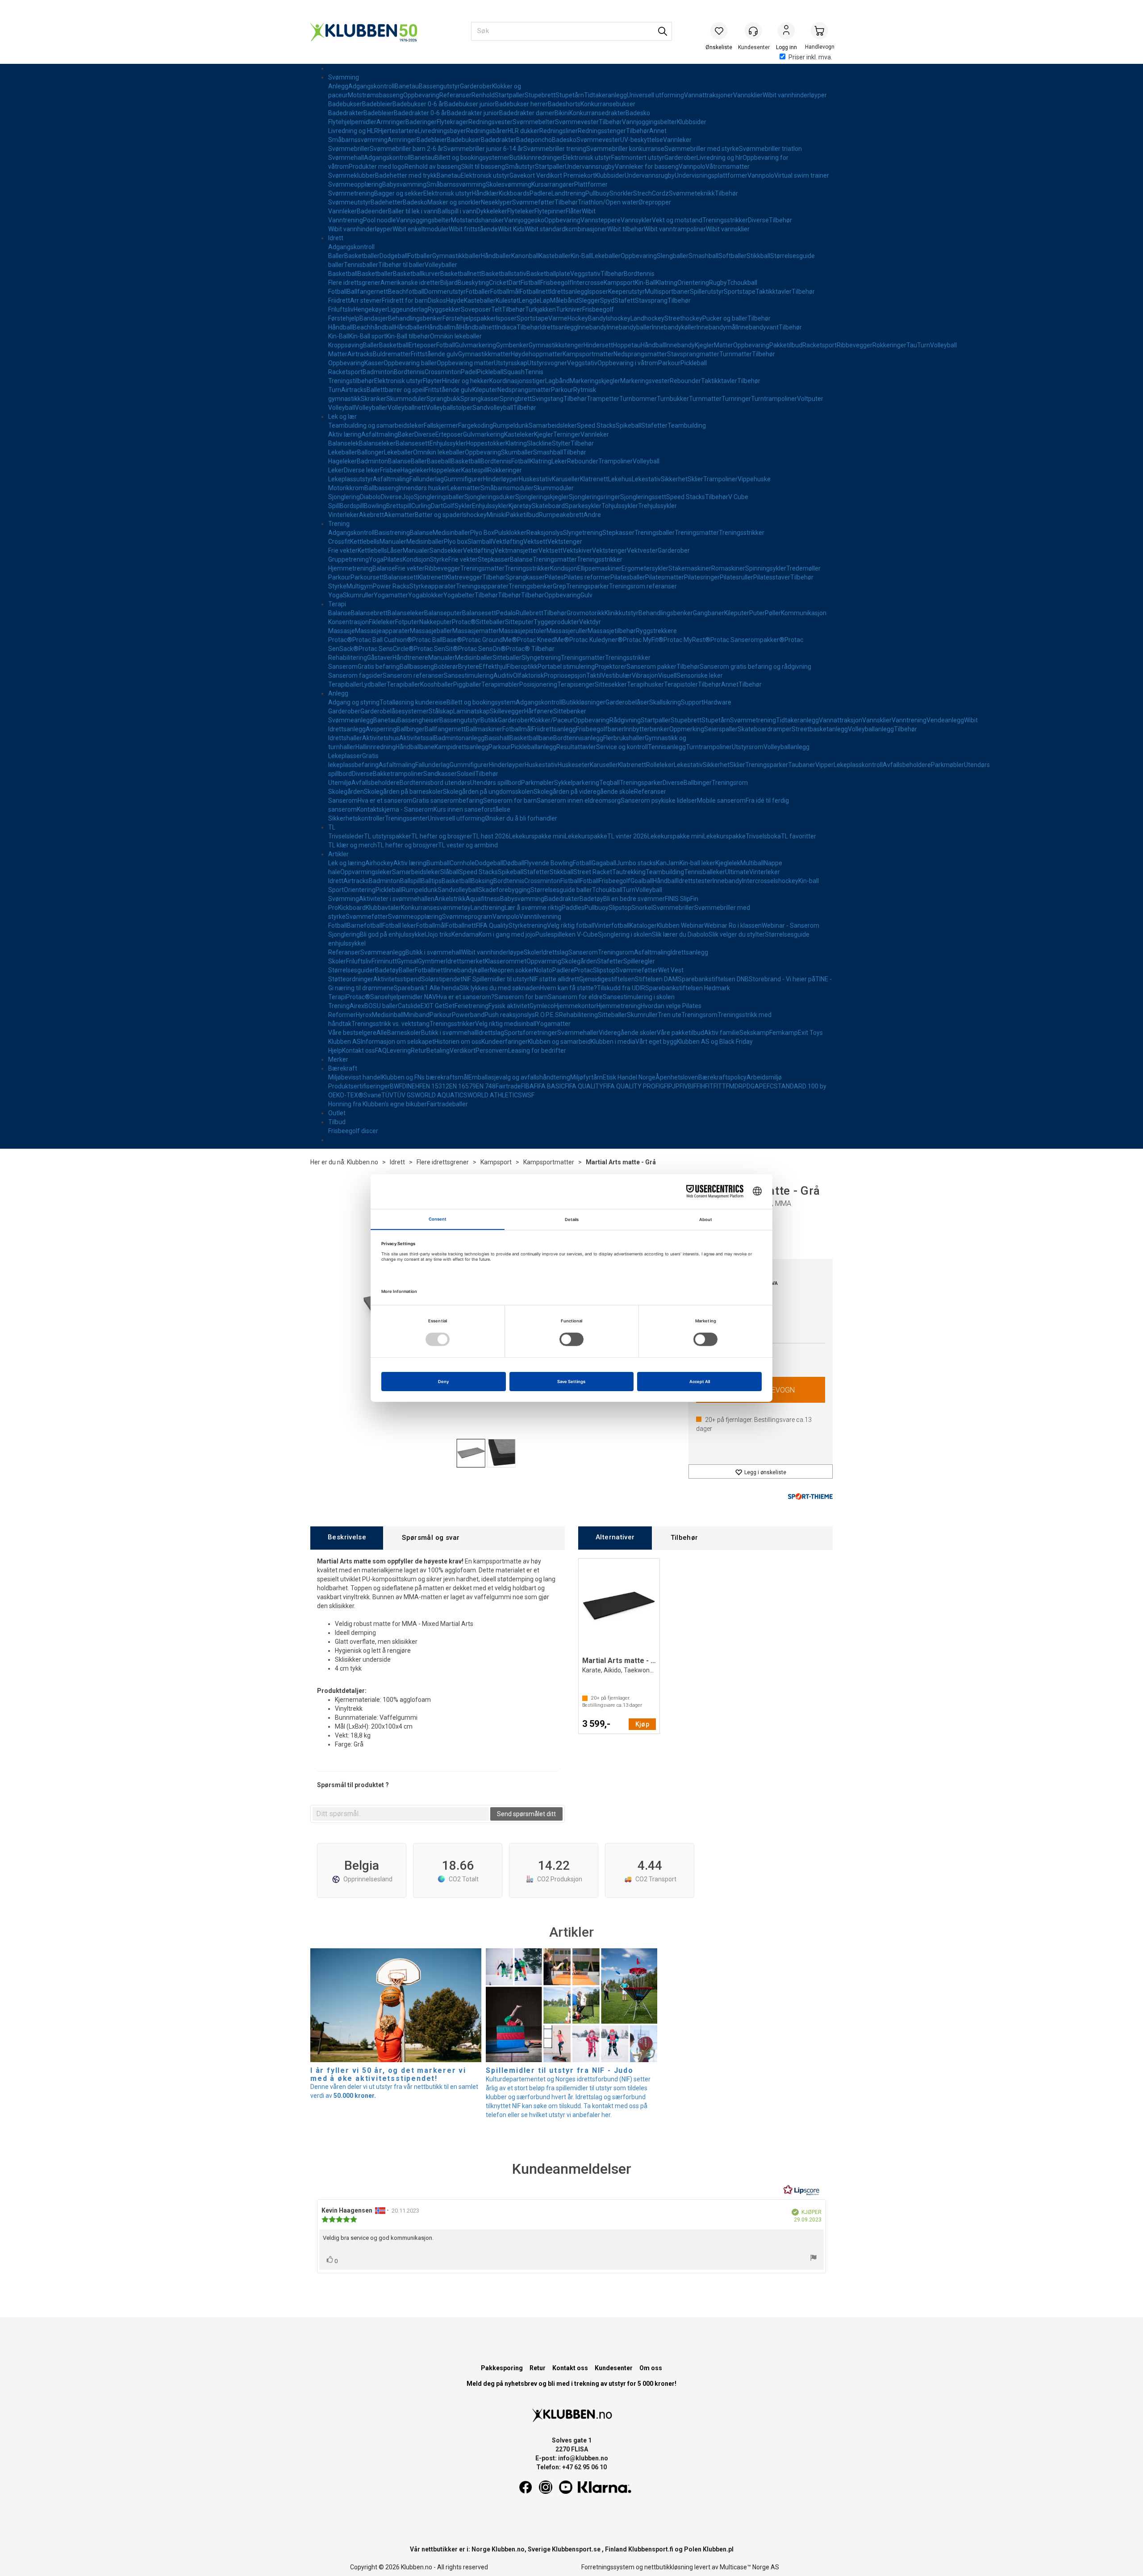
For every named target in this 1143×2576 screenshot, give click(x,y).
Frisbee (390, 470)
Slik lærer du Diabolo (680, 934)
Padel (469, 372)
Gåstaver (380, 658)
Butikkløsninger (584, 702)
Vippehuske (754, 479)
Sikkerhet (674, 479)
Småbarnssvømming (358, 140)
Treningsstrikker (725, 220)
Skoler (533, 952)
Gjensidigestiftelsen (607, 979)
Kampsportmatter (588, 354)
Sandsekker (446, 550)
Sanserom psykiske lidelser (659, 800)
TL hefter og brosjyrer (442, 836)
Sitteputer (519, 622)
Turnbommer (638, 399)
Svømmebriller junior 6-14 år (483, 149)
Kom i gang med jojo (507, 934)
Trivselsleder (346, 836)
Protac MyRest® (687, 640)
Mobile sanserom (721, 800)
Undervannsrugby (590, 167)
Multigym (360, 586)
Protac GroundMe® (490, 640)
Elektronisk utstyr (587, 158)
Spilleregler (639, 961)
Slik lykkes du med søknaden (500, 988)
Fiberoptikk (522, 667)
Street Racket (593, 872)
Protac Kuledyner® (596, 640)
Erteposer (422, 345)
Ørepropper (655, 202)
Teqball (609, 783)
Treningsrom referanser (643, 586)
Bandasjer (374, 318)
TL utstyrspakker (388, 836)
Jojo (408, 497)
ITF (712, 1086)
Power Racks (391, 586)
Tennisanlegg (667, 747)
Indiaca (507, 327)
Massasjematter (476, 631)
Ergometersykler (645, 568)
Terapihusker (645, 684)
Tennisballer (361, 265)
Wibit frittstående (473, 229)
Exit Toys (810, 1033)
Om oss (651, 2368)
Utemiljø (340, 783)
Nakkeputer (436, 622)
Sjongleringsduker (490, 497)
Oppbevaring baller (410, 363)
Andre (592, 515)
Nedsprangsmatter (640, 354)
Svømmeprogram (467, 917)
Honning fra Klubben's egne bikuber (378, 1104)
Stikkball (758, 256)
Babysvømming (404, 184)
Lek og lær (342, 417)
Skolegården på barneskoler (403, 792)
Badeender (372, 211)
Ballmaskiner (484, 729)
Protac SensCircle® (386, 649)
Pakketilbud (786, 345)
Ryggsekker (444, 309)
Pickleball (694, 363)
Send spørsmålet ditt (526, 1814)
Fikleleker (382, 622)
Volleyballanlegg (871, 729)
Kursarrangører (553, 184)
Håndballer (496, 256)
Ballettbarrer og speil (396, 390)
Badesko (638, 113)
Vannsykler (636, 220)
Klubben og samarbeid (559, 1042)
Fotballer (420, 256)
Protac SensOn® (482, 649)
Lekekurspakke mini (537, 836)
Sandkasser (440, 774)
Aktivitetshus (381, 738)
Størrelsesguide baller (561, 890)
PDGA (751, 1086)
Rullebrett (530, 613)
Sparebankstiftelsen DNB (713, 979)
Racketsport (820, 345)
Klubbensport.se (576, 2549)
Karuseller (566, 479)
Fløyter (432, 381)
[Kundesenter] (753, 31)
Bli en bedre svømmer (634, 899)
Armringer (391, 122)
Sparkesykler (583, 506)
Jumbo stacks (636, 863)
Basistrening (392, 533)
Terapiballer (345, 684)
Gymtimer (432, 961)
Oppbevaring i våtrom (628, 363)
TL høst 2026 (491, 836)
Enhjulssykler (448, 443)
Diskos (437, 300)
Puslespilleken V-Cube (567, 934)
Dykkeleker (492, 211)
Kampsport (619, 283)
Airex (357, 1006)
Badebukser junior (470, 104)
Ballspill (411, 881)
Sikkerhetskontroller (357, 818)
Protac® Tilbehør (530, 649)
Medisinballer (451, 533)
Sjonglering (344, 497)
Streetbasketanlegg (820, 729)
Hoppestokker (486, 443)
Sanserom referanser (413, 675)
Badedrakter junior (473, 113)
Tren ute (670, 1015)
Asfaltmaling (380, 434)
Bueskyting (473, 283)
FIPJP (672, 1086)
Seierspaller (721, 729)
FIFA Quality (492, 925)
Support (692, 702)
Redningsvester (490, 122)
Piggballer (467, 684)
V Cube (738, 497)
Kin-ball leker (697, 863)
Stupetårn (570, 95)
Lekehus (620, 479)
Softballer (732, 256)
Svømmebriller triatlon (770, 149)
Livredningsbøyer (442, 131)
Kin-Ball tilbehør (408, 336)
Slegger (589, 300)
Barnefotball (365, 925)
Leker (559, 461)
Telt (496, 309)
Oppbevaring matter (465, 363)
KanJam (668, 863)
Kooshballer (437, 684)
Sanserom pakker (651, 667)
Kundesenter (614, 2368)
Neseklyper (496, 202)
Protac (584, 970)
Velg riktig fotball (571, 925)
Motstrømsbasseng (375, 95)
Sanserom (343, 667)
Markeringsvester (645, 381)
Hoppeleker (445, 470)
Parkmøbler (947, 765)
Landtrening (568, 193)
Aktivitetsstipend (397, 979)
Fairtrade (508, 1086)
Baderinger (421, 122)
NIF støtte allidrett (554, 979)
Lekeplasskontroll (858, 765)
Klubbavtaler (383, 908)
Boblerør (446, 667)
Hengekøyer (371, 309)
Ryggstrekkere (656, 631)
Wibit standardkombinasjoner (566, 229)
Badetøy (591, 899)
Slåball (450, 872)
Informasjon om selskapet (398, 1042)
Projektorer (611, 667)
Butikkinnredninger (536, 158)
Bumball (438, 863)
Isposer (598, 292)
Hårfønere (539, 711)
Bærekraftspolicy (722, 1077)
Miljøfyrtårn (586, 1077)
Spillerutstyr (707, 292)
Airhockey (379, 863)
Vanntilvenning (540, 917)
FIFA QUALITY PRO (629, 1086)
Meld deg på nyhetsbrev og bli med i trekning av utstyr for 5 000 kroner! (571, 2384)
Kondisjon (416, 559)
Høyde (455, 300)
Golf (449, 506)
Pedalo (506, 613)
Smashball (703, 256)
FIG (660, 1086)
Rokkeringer (889, 345)
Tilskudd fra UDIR (621, 988)
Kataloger (643, 925)
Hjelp (335, 1050)
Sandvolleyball (493, 408)
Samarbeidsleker (553, 425)
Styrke (439, 559)
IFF (696, 1086)
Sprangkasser (480, 399)
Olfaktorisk (528, 675)
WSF (528, 1095)
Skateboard (548, 506)
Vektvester (642, 550)
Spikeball (628, 425)
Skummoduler (406, 399)
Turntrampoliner (774, 399)
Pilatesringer (702, 577)
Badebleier (377, 104)
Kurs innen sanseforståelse (472, 809)
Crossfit (339, 542)
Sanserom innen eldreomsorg (579, 800)
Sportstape (740, 292)
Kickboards (514, 193)
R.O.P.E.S (547, 1015)
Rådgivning (625, 720)
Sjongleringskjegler (542, 497)
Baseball (439, 461)
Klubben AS (344, 1042)
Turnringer (736, 399)
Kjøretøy (520, 506)
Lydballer (374, 684)
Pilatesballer (628, 577)
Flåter (574, 211)
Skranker (373, 399)
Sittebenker (570, 711)
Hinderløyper (501, 479)
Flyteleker (521, 211)
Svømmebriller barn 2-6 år (407, 149)
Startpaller (510, 95)
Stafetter (654, 425)
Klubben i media (613, 1042)
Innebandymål (717, 327)
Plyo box (456, 542)
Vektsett (535, 542)
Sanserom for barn (521, 997)
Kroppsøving (346, 345)
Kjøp (642, 1724)
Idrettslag (555, 952)
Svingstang (548, 399)
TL (332, 827)
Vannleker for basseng (647, 167)
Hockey (578, 318)
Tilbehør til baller (401, 265)
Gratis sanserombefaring (448, 800)
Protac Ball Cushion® (382, 640)
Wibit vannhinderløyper (795, 95)
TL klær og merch (352, 845)
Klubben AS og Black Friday (715, 1042)
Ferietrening (471, 1006)
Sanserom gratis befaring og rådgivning (755, 667)
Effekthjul (493, 667)
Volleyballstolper (449, 408)
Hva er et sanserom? (465, 997)
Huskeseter (574, 765)
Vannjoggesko (524, 220)
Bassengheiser (418, 720)
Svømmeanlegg (351, 720)
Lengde (529, 300)
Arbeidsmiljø (764, 1077)
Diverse (758, 220)
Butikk (489, 720)
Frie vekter (343, 550)
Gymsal (407, 961)
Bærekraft (343, 1068)
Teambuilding (687, 425)
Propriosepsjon (565, 675)
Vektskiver (577, 550)
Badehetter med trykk (406, 175)
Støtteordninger (351, 979)
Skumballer (517, 452)
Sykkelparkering (577, 783)
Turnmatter (736, 354)
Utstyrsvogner (547, 363)
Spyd (607, 300)
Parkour (669, 363)
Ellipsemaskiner (599, 568)
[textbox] (401, 1814)
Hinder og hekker (466, 381)
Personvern (492, 1050)
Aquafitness (483, 899)
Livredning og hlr (720, 158)
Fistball (530, 283)
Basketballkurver (417, 274)
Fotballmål (505, 292)
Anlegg (338, 86)
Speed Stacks (596, 425)
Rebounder (685, 381)
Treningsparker (588, 586)
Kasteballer (555, 256)
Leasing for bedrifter (537, 1050)
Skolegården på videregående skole (584, 792)
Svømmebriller (349, 149)
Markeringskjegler (595, 381)
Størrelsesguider (352, 970)
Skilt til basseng (483, 167)
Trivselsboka (763, 836)
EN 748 (486, 1086)
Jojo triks (439, 934)
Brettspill (399, 506)
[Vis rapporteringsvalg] (813, 2259)
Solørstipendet (442, 979)
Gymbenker (512, 345)
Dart (515, 283)
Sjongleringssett (643, 497)
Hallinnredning (375, 747)
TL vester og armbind (468, 845)
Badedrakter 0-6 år (420, 113)
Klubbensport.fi (651, 2549)
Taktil (594, 675)
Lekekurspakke (586, 836)
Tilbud (337, 1122)
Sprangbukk (443, 399)
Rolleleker (660, 765)
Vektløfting (508, 542)
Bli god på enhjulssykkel (393, 934)
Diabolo (370, 497)
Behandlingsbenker (415, 318)
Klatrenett (594, 479)
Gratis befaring (379, 667)
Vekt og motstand (677, 220)
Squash (514, 372)
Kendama (465, 934)
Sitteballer (490, 622)
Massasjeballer (431, 631)
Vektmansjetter (516, 550)
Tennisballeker (705, 872)
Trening (339, 524)
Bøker (406, 434)
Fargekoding (476, 425)
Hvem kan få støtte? (568, 988)
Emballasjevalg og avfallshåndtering (519, 1077)
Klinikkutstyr (622, 613)
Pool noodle (380, 220)
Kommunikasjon (804, 613)
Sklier (695, 479)
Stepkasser (618, 533)
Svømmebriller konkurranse (625, 149)
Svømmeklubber (352, 175)
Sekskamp (754, 1033)
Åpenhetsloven (677, 1077)
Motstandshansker (478, 220)
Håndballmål (443, 327)
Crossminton (443, 372)
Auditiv (503, 675)
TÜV (387, 1095)
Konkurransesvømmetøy (436, 908)
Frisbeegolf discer (353, 1131)
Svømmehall (346, 158)
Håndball (340, 327)
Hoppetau (627, 345)
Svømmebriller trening (555, 149)
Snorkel (642, 908)
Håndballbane (415, 747)
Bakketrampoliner (398, 774)
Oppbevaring (421, 95)
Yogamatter (391, 595)
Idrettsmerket (465, 961)
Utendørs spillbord (496, 783)
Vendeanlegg (945, 720)
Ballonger (371, 452)
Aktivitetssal (417, 738)
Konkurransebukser (608, 104)
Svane (372, 1095)
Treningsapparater (482, 586)
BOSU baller (381, 1006)
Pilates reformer (587, 577)
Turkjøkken (540, 309)
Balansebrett (369, 613)
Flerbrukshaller (624, 738)
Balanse (399, 461)
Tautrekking (629, 872)
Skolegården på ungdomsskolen (488, 792)
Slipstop (620, 908)
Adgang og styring (354, 702)
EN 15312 (436, 1086)
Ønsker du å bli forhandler (521, 818)
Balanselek (344, 443)
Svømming (344, 77)
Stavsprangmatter (693, 354)
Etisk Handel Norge (629, 1077)
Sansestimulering (469, 675)
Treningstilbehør (351, 381)
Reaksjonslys (545, 533)
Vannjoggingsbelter (649, 122)
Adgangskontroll (371, 86)
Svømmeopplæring (355, 184)
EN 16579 (463, 1086)
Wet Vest (671, 970)
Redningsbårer (487, 131)
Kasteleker (519, 434)
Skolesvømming (509, 184)
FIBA (528, 1086)
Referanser (455, 95)
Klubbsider (692, 122)
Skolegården (346, 792)
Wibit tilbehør (626, 229)
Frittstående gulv (434, 354)
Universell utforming (655, 95)
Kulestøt (507, 300)
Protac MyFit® (643, 640)
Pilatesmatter (665, 577)
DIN (407, 1086)
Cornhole (462, 863)
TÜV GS (404, 1095)
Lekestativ (646, 479)
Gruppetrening (348, 559)
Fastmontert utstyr (638, 158)
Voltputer (810, 399)
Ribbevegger (855, 345)
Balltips (431, 881)
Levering (399, 1050)
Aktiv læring (345, 434)
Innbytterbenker (647, 729)
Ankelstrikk (450, 899)
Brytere (469, 667)
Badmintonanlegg (459, 738)
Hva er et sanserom (385, 800)
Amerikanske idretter (410, 283)
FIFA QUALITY (584, 1086)
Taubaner (802, 765)
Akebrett (371, 515)
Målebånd (564, 300)
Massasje (342, 631)
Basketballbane (531, 738)
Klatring (667, 283)
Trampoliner (615, 461)
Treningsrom (730, 783)
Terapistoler (681, 684)
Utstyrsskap (511, 363)
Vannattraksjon (841, 720)
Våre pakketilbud (680, 1033)
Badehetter (387, 202)
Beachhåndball (374, 327)
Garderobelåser (627, 702)
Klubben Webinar (680, 925)
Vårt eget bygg (656, 1042)
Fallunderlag (427, 479)
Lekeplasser (345, 756)
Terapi (337, 604)
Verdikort (463, 1050)
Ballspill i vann (457, 211)
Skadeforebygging (504, 890)
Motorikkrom (346, 488)
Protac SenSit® (436, 649)
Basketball (343, 274)
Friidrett (339, 300)
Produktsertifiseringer (359, 1086)
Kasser (374, 363)
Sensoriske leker (700, 675)
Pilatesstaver (772, 577)
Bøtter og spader (438, 515)
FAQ (381, 1050)
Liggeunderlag (408, 309)
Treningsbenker (531, 586)
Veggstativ (585, 274)
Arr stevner (366, 300)
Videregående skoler (628, 1033)
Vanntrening (346, 220)
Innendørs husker (423, 488)
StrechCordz (651, 193)
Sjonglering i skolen (625, 934)
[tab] (347, 1538)
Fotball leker (399, 925)
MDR (736, 1086)
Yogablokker (426, 595)
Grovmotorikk (586, 613)
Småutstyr (520, 167)
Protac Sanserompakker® (747, 640)
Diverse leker (362, 470)
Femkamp (784, 1033)
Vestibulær (617, 675)
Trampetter (603, 399)
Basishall (497, 738)
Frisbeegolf (556, 283)
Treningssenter (406, 818)
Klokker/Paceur (552, 720)
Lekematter (464, 488)
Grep (559, 586)
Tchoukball (742, 283)
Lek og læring (347, 863)
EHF (417, 1086)
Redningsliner (559, 131)
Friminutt (384, 961)
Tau (912, 345)
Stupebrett (540, 95)
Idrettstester (695, 881)
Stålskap (441, 711)
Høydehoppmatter (537, 354)
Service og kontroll (622, 747)
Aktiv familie (722, 1033)
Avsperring (381, 729)
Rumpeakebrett (561, 515)
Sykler (463, 506)
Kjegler (704, 345)
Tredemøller (803, 568)
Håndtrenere (410, 658)
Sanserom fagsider (355, 675)
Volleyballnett (407, 408)
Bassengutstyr (439, 86)
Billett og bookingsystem (481, 702)
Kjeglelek (728, 863)
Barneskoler (404, 1033)
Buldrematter (392, 354)
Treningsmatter (697, 533)
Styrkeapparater (433, 586)
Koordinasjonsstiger (517, 381)
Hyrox (364, 1015)
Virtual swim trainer (802, 175)
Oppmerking (687, 729)
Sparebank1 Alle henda (427, 988)
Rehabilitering (348, 658)
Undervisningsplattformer (711, 175)
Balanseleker (377, 443)
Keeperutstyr (626, 292)
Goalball (642, 881)
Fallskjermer (441, 425)
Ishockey (618, 318)
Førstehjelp (344, 318)
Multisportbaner (667, 292)
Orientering (693, 283)
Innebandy (592, 327)
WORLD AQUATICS (441, 1095)
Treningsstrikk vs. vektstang (390, 1024)
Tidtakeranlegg (605, 95)
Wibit (589, 211)
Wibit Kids (511, 229)
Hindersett (598, 345)
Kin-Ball (581, 256)
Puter (757, 613)
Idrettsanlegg (569, 292)
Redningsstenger (602, 131)
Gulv (586, 595)
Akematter (399, 515)
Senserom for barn (510, 800)
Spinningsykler (766, 568)
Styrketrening (528, 925)
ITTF (723, 1086)
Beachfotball (406, 292)
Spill (334, 506)
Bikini (562, 113)
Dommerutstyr (445, 292)
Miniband (417, 1015)
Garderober (476, 86)
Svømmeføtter (533, 202)
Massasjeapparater (382, 631)
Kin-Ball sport (368, 336)
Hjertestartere (398, 131)
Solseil (466, 774)
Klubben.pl (718, 2549)
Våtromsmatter (728, 167)
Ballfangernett (367, 292)
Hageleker (342, 461)
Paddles (573, 908)
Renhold (483, 95)
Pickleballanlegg (534, 747)
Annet (658, 131)
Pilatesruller (736, 577)
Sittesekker (611, 684)
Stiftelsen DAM (656, 979)
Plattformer (591, 184)
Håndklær (485, 193)
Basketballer (362, 256)
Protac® (464, 622)
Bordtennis (639, 274)
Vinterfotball (612, 925)
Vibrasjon (645, 675)
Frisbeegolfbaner (600, 729)
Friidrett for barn (405, 300)
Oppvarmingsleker (366, 872)
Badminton (378, 372)
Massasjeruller (567, 631)
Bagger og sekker (399, 193)
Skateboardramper (765, 729)
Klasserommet (506, 961)
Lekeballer (606, 256)
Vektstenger (565, 542)
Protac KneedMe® (543, 640)
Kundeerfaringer (505, 1042)
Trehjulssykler (657, 506)
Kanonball (525, 256)
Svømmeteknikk (692, 193)
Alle (382, 1033)
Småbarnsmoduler (507, 488)
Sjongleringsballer (439, 497)
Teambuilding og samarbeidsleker (376, 425)
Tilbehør (610, 122)
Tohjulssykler (620, 506)
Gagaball (604, 863)
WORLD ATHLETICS (495, 1095)
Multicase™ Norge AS (749, 2567)
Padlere (540, 193)
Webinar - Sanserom (791, 925)
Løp (545, 300)
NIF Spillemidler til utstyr (496, 979)
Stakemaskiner (690, 568)
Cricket (499, 283)
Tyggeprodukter (556, 622)
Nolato (543, 970)
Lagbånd (557, 381)
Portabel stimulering (566, 667)
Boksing (482, 881)
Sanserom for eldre (575, 997)
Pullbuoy (597, 193)
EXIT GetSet (438, 1006)
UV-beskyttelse (642, 140)
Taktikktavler (774, 292)
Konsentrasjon (348, 622)
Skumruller (358, 595)
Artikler (338, 854)
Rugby (718, 283)
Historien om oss (458, 1042)
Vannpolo (692, 167)
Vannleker (677, 140)
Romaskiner (728, 568)
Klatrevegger (464, 577)
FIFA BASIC (549, 1086)
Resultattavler (576, 747)
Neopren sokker (512, 970)
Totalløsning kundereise (413, 702)
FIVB (686, 1086)
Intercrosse (588, 283)
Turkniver (569, 309)
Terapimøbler (500, 684)
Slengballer (673, 256)
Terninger (567, 434)
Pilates (393, 559)
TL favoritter (799, 836)
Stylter (561, 443)
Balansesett (413, 443)
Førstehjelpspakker (469, 318)
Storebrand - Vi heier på (782, 979)
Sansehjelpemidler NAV (403, 997)
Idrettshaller (345, 738)
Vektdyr (590, 622)
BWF (396, 1086)
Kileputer (485, 390)
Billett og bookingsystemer (472, 158)
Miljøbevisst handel (355, 1077)
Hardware (718, 702)
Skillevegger (507, 711)
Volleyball (943, 345)
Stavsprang (651, 300)
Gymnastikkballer (457, 256)
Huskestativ (535, 479)
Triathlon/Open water (608, 202)
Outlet (337, 1113)
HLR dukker (524, 131)
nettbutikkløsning (669, 2567)
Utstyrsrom (748, 747)
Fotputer (407, 622)
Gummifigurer (463, 479)
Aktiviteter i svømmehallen (397, 899)
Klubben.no (363, 1162)
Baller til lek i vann (413, 211)
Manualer (393, 542)
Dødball (514, 863)
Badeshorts (564, 104)
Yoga (376, 559)
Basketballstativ (504, 274)
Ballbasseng (382, 488)
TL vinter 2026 (627, 836)
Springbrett (516, 399)
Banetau (407, 86)
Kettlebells (365, 542)
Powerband (468, 1015)
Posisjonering (538, 684)
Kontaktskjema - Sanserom (395, 809)
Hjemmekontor (575, 1006)
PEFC (766, 1086)
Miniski (496, 515)
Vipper (824, 765)
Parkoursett (367, 577)
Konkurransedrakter (597, 113)
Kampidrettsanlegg (461, 747)
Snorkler (621, 193)
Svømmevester (577, 122)
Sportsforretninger (531, 1033)
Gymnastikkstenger (556, 345)
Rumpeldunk (511, 425)
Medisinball (388, 1015)
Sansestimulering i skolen (639, 997)
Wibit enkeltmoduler (421, 229)
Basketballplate (548, 274)
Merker (338, 1059)
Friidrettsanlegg (554, 729)
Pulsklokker (510, 533)
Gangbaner (709, 613)
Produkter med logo (377, 167)
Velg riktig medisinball (506, 1024)
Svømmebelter (534, 122)
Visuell (667, 675)
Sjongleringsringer (594, 497)
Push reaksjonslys (510, 1015)
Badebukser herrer (521, 104)
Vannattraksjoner (709, 95)
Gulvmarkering (476, 345)
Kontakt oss (359, 1050)
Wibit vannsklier (728, 229)
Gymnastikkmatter (484, 354)
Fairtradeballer (447, 1104)
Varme (558, 318)
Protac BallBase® (437, 640)
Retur (419, 1050)
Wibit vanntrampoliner (675, 229)
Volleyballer (441, 265)
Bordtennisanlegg (578, 738)
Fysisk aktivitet (509, 1006)
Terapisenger (576, 684)
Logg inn (786, 32)
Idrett (336, 238)
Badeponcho (534, 140)
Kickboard (352, 908)
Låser (395, 550)
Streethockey (683, 318)
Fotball (338, 292)
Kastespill (475, 470)
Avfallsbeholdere (907, 765)
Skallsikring (665, 702)
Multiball (752, 863)
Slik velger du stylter (737, 934)
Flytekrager (453, 122)
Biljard (449, 283)
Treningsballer (655, 533)
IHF (704, 1086)
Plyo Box (482, 533)
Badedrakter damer (527, 113)
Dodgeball (394, 256)
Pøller (773, 613)
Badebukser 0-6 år (418, 104)
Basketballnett (461, 274)
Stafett (625, 300)
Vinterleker (344, 515)
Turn (924, 345)
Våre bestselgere (352, 1033)
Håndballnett (478, 327)
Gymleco (542, 1006)
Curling (421, 506)
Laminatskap (471, 711)
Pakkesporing (502, 2368)
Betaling (438, 1050)
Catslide (409, 1006)
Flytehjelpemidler (352, 122)
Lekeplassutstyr (350, 479)
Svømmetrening (351, 193)
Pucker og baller (725, 318)
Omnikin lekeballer (456, 336)
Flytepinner (550, 211)
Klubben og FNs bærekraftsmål (425, 1077)
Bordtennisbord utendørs (435, 783)
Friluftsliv (341, 309)
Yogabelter (459, 595)
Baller (336, 256)
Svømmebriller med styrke (702, 149)
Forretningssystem (608, 2567)
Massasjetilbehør (612, 631)
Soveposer (476, 309)
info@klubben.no (583, 2458)
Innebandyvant (758, 327)
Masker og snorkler (454, 202)
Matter (724, 345)
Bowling (375, 506)
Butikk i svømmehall (434, 952)
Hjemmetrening (350, 568)
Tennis (534, 372)
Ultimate (737, 872)
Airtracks (360, 354)
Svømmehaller (578, 1033)
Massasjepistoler (523, 631)
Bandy (597, 318)
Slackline (539, 443)
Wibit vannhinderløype (493, 952)
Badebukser (345, 104)
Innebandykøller (674, 327)
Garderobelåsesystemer (394, 711)
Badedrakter (346, 113)
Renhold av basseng (433, 167)
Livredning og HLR (353, 131)
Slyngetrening (583, 533)
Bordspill (352, 506)
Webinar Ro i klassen (733, 925)
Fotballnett (535, 292)
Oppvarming (544, 961)
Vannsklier (748, 95)
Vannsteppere (601, 220)
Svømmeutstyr (349, 202)
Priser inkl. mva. (810, 57)
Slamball (480, 542)
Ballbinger (411, 729)
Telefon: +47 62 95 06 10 (571, 2467)
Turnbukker (673, 399)
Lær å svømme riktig (533, 908)
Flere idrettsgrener (354, 283)
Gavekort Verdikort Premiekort (552, 175)
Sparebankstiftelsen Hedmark (688, 988)
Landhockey (647, 318)
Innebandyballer (629, 327)
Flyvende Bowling (549, 863)
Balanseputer (443, 613)
